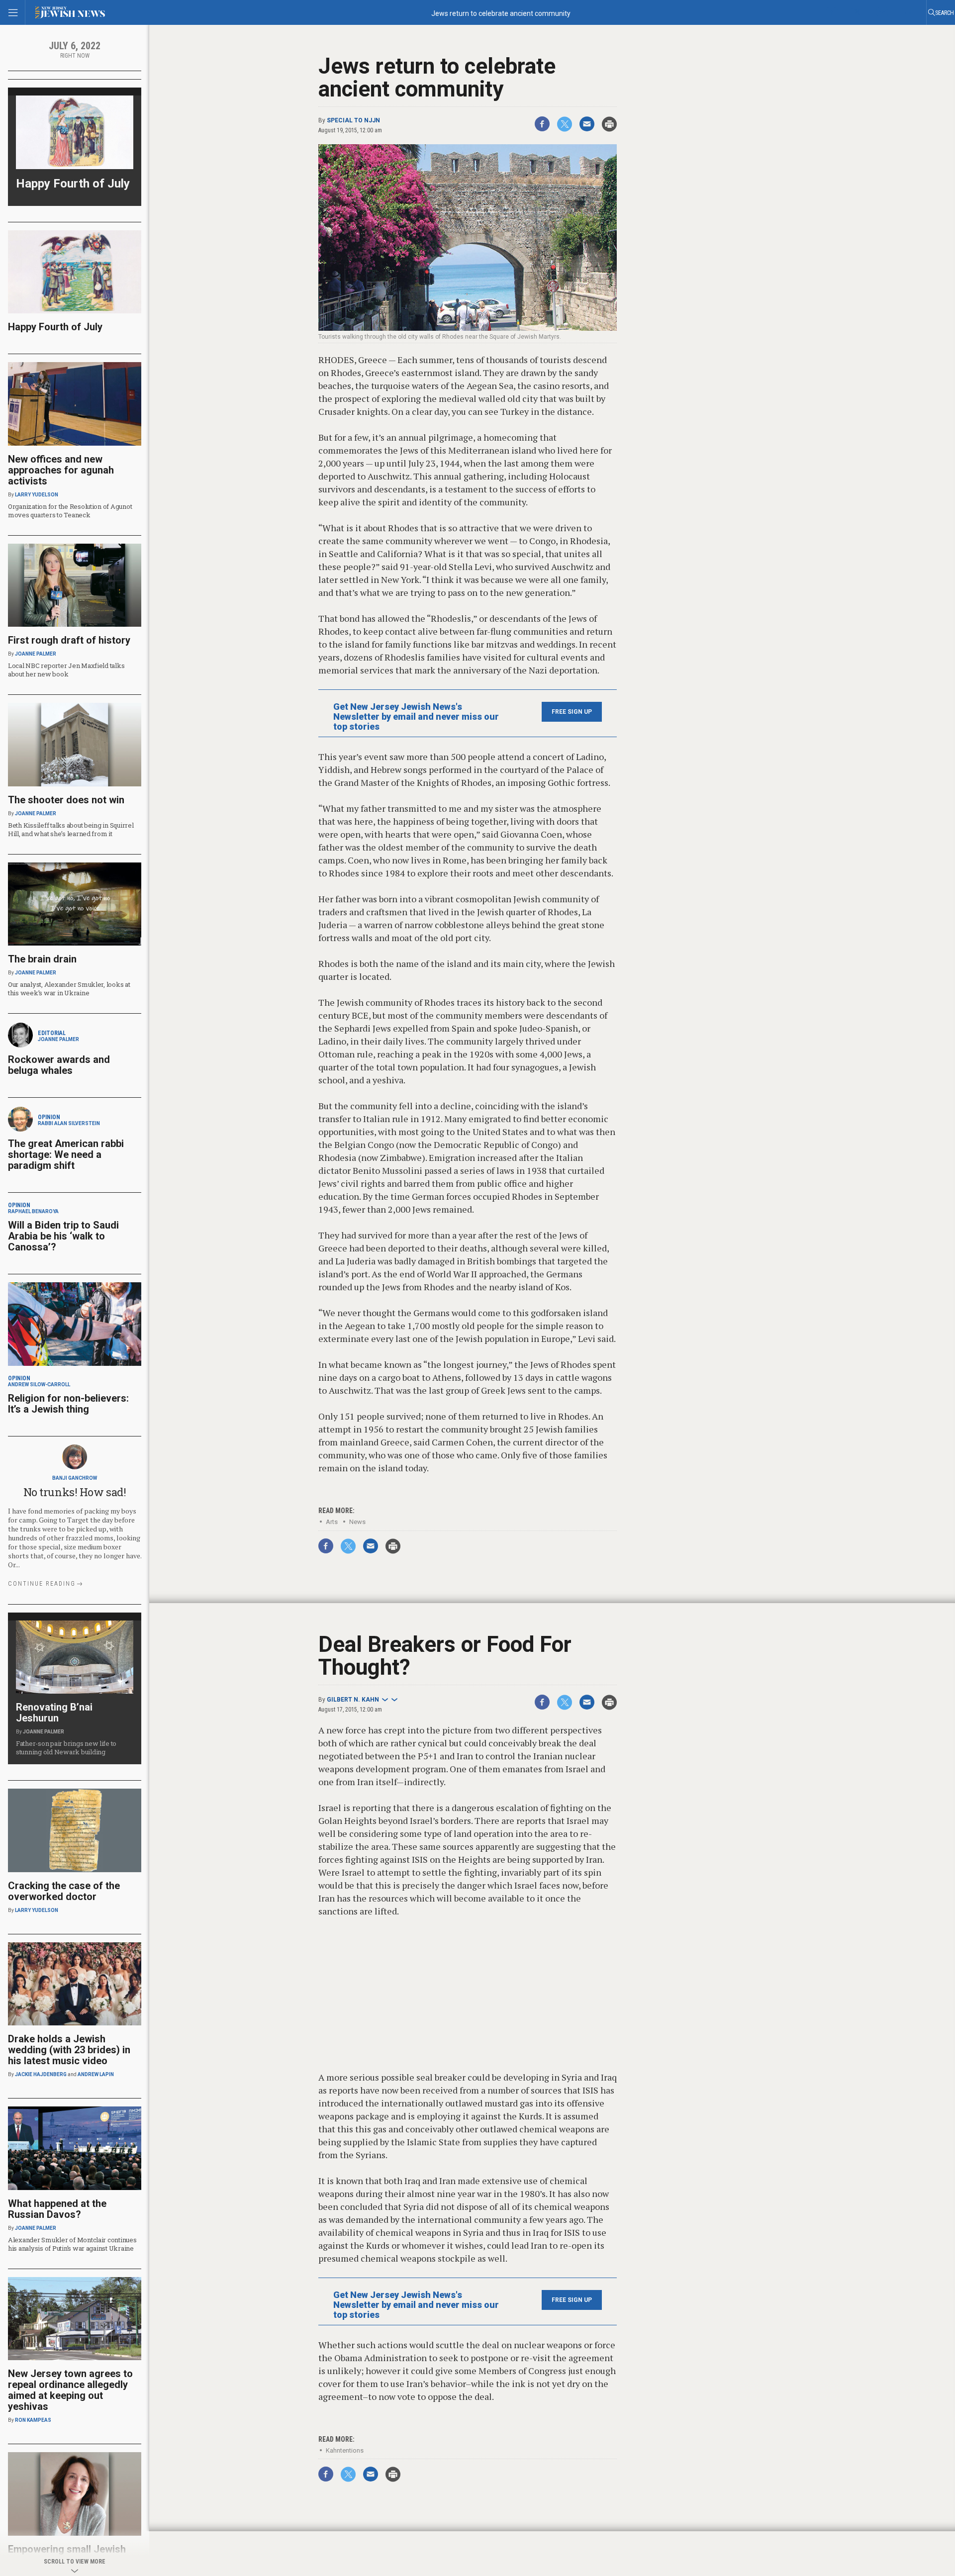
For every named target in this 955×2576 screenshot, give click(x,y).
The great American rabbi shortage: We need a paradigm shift (66, 1154)
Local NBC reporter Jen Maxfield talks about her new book (66, 670)
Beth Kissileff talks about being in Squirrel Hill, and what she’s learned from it (71, 829)
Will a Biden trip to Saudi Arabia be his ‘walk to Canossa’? (63, 1236)
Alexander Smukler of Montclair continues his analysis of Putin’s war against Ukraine (72, 2244)
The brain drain (42, 959)
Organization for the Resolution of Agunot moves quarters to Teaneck (70, 511)
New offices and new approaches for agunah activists (61, 470)
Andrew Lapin (96, 2074)
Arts (332, 1522)
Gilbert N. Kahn (353, 1700)
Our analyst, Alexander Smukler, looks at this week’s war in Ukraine (69, 989)
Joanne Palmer (36, 654)
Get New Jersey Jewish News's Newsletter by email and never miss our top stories (416, 717)
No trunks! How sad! (75, 1492)
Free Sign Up (572, 712)
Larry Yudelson (37, 495)
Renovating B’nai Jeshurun (54, 1713)
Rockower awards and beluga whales (59, 1065)
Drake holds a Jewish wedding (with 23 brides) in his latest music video (69, 2050)
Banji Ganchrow (75, 1478)
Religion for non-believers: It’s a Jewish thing (68, 1404)
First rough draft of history (69, 640)
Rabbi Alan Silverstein (69, 1123)
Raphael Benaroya (33, 1211)
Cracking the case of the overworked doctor (64, 1891)
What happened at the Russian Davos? (57, 2209)
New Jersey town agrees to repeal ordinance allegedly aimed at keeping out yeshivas (70, 2390)
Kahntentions (345, 2450)
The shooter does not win (66, 800)
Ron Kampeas (33, 2420)
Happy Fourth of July (73, 184)
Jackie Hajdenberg (41, 2074)
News (357, 1522)
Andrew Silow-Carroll (39, 1384)
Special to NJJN (353, 120)
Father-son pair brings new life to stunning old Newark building (66, 1748)
